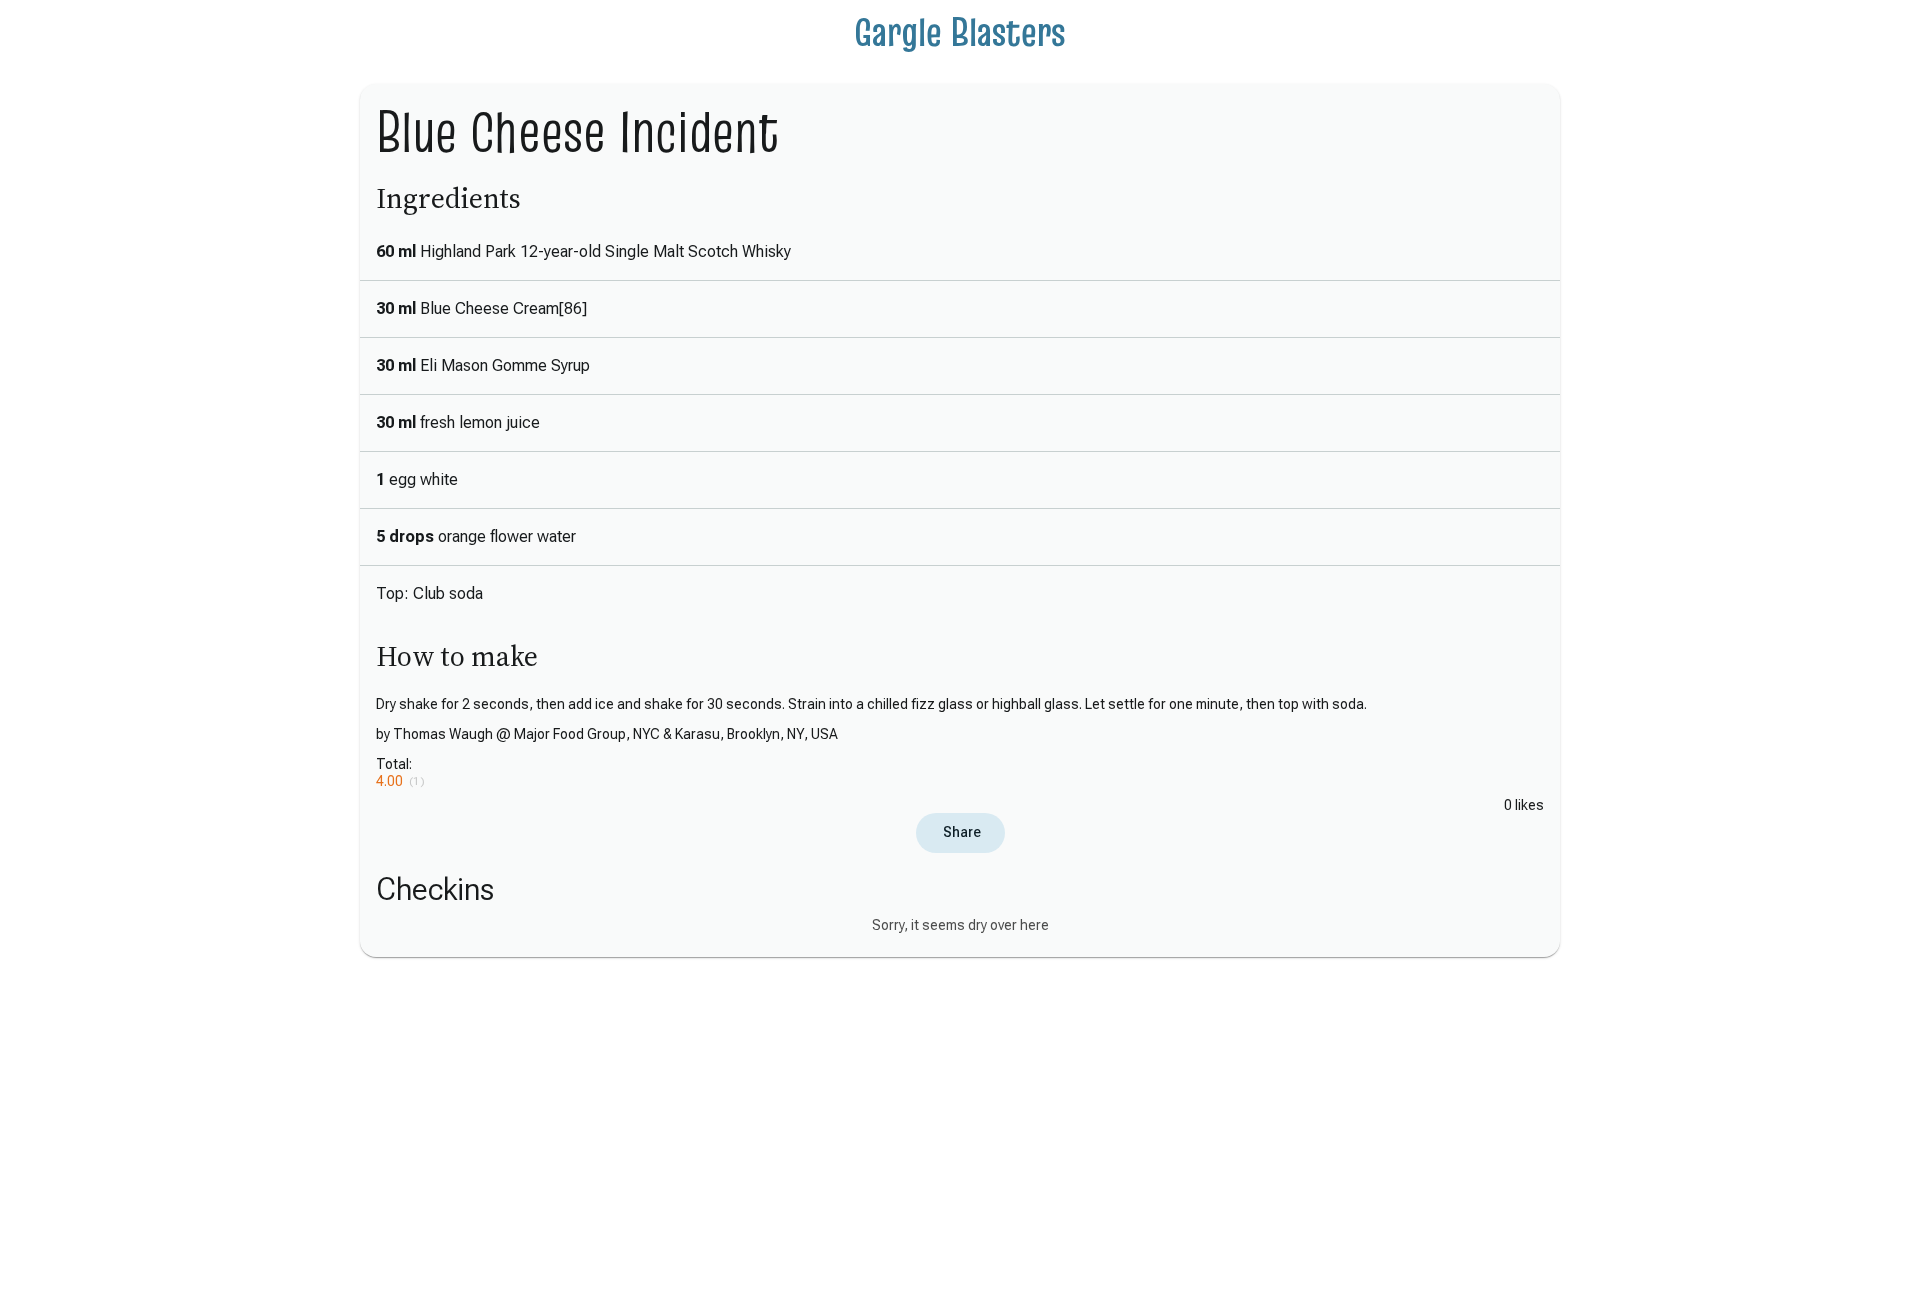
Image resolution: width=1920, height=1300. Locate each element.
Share (960, 832)
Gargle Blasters (960, 32)
